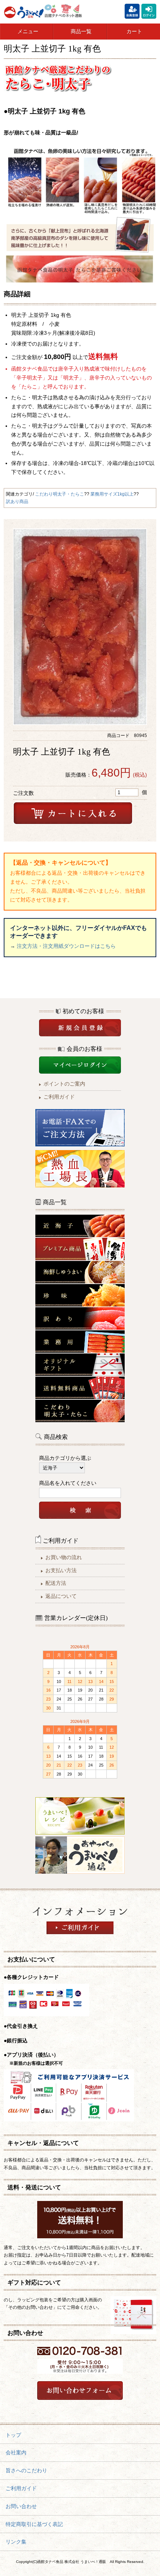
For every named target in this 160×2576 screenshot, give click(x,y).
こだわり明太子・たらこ (60, 494)
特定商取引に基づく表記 (34, 2524)
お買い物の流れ (64, 1557)
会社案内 (16, 2452)
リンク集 (16, 2542)
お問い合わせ (21, 2506)
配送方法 (56, 1583)
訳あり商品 (17, 502)
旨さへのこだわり (26, 2470)
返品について (61, 1596)
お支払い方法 (61, 1570)
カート (134, 31)
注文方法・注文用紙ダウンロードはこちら (66, 946)
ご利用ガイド (59, 1097)
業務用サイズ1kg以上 (112, 494)
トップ (13, 2435)
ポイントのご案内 (64, 1084)
